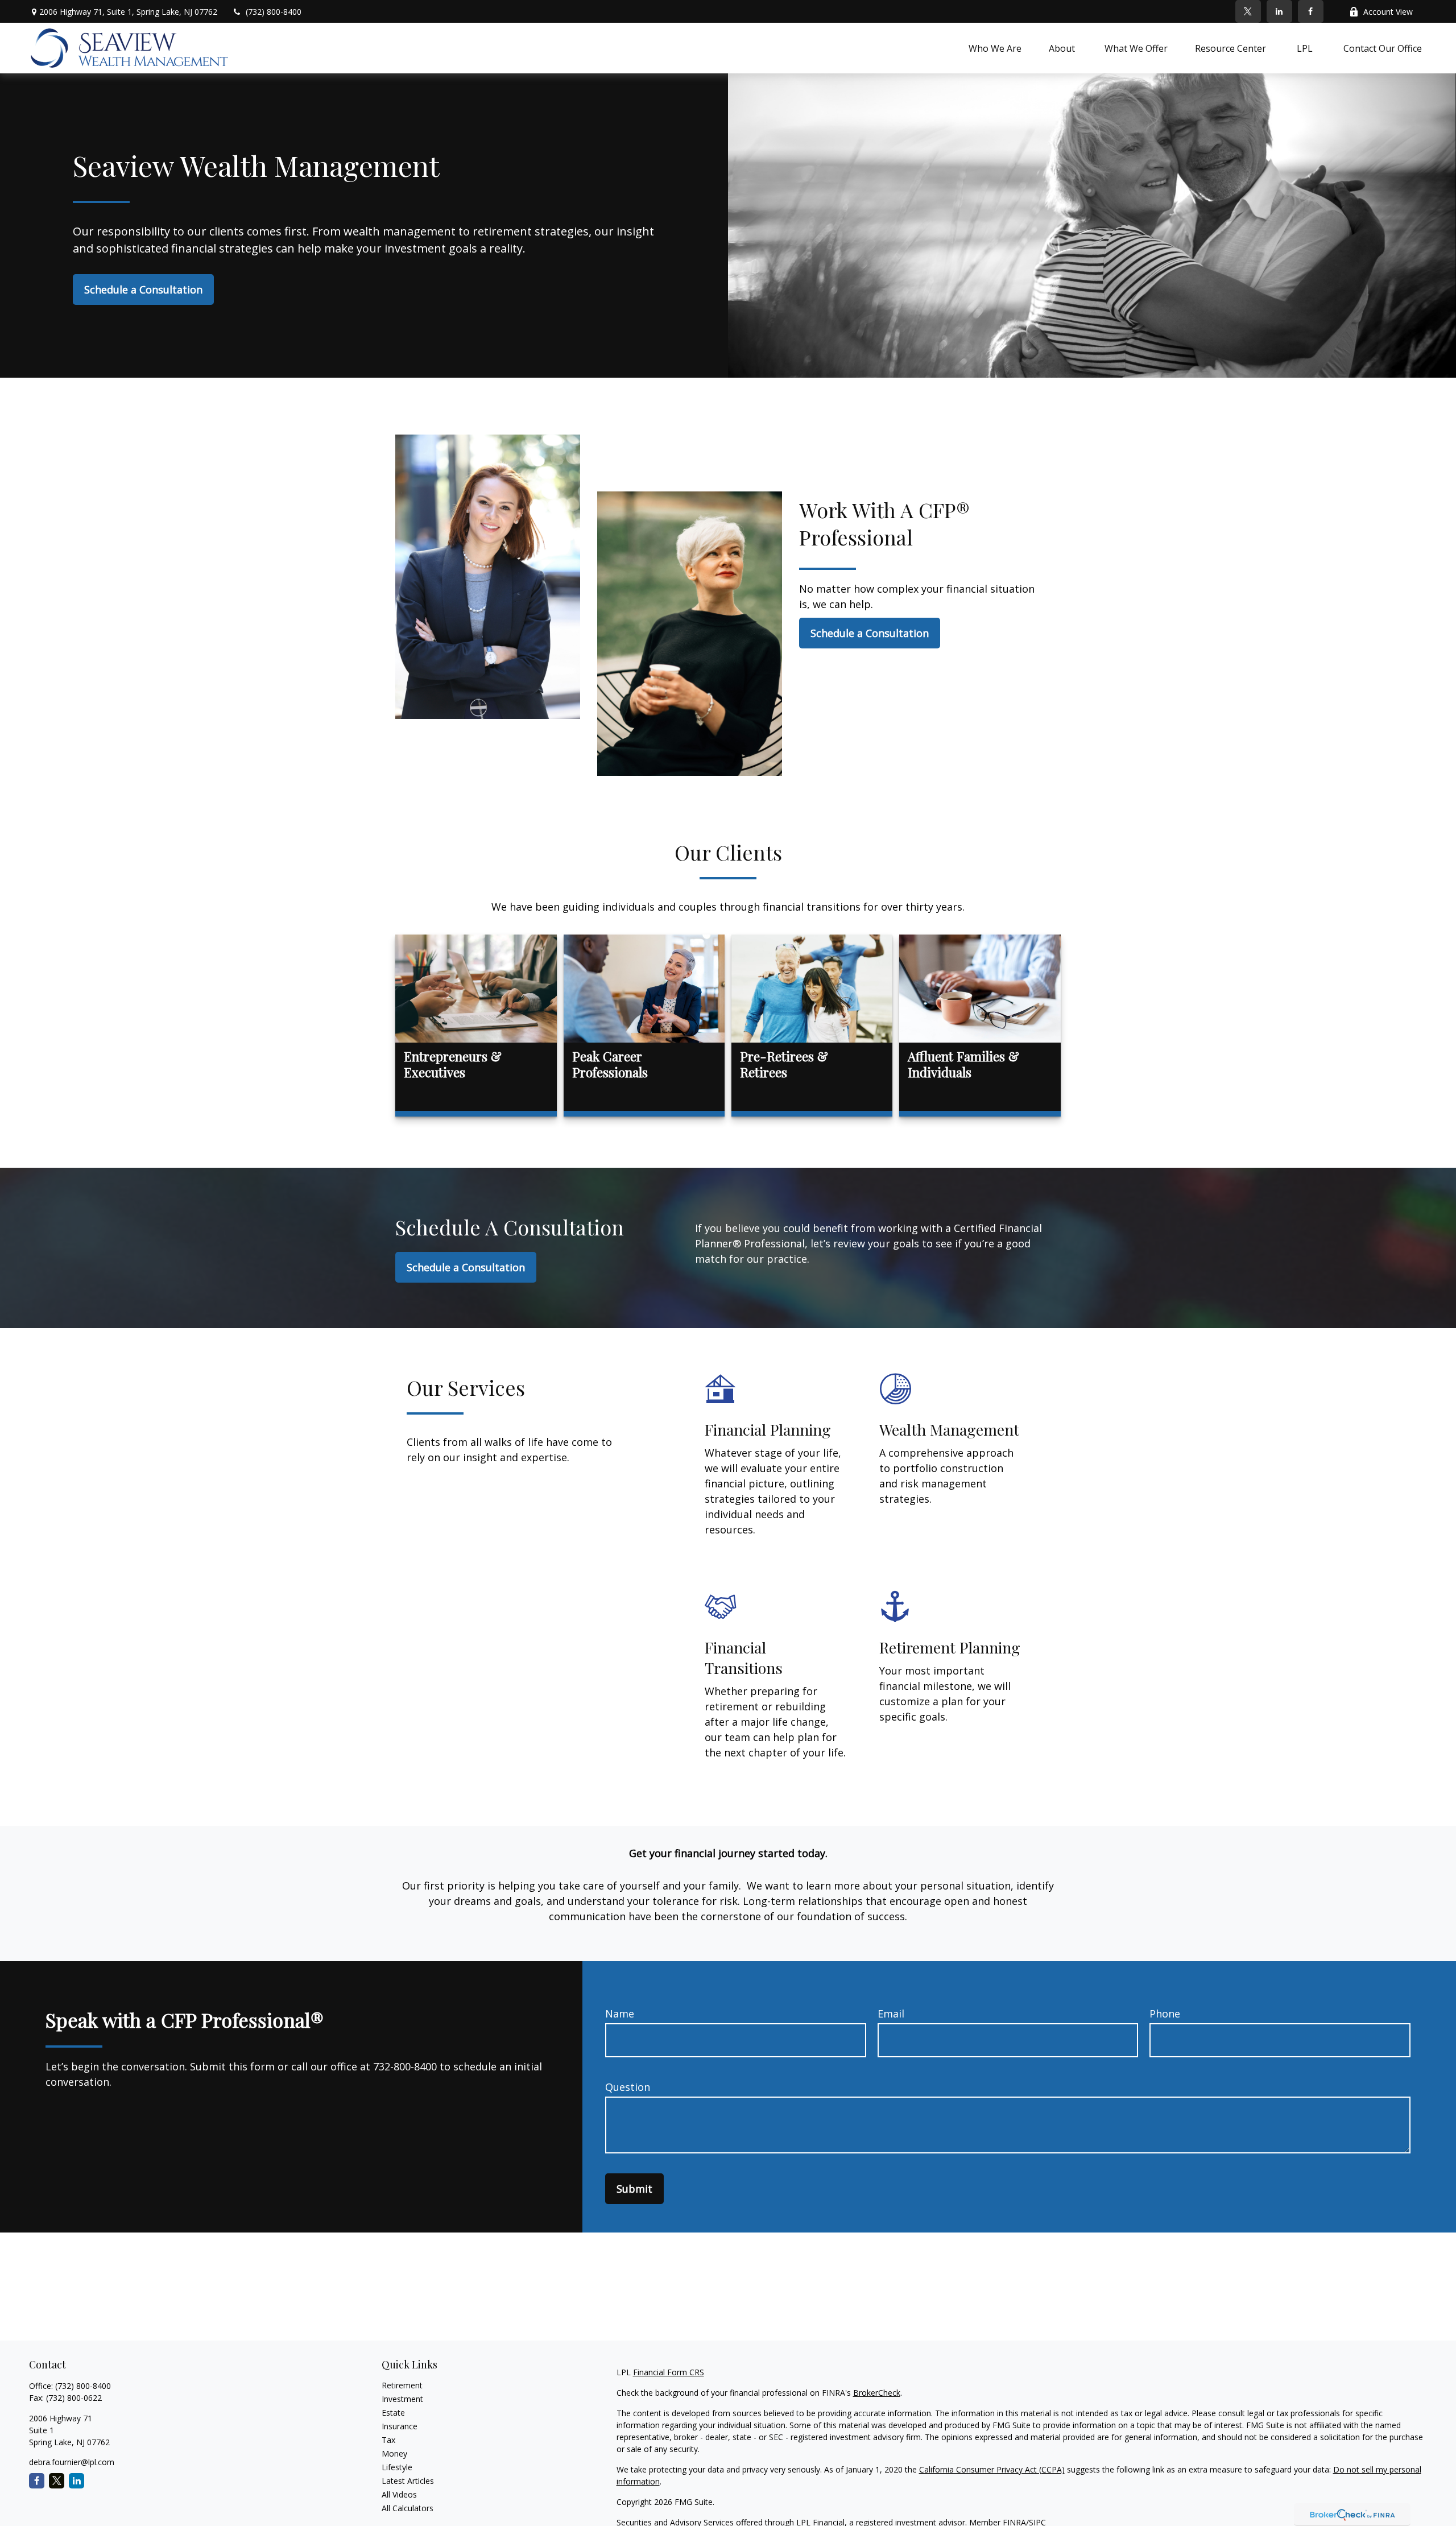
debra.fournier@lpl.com (72, 2462)
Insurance (400, 2426)
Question (628, 2087)
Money (394, 2453)
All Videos (399, 2494)
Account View (1388, 12)
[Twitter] (1248, 11)
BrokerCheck (877, 2393)
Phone (1165, 2014)
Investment (402, 2399)
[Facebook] (1311, 11)
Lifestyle (397, 2467)
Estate (393, 2413)
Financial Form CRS (669, 2372)
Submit (634, 2189)
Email (891, 2014)
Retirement (402, 2385)
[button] (995, 48)
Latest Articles (408, 2481)
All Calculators (408, 2508)
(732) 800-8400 (274, 12)
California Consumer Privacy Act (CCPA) (992, 2469)
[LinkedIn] (1279, 11)
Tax (388, 2440)
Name (620, 2014)
